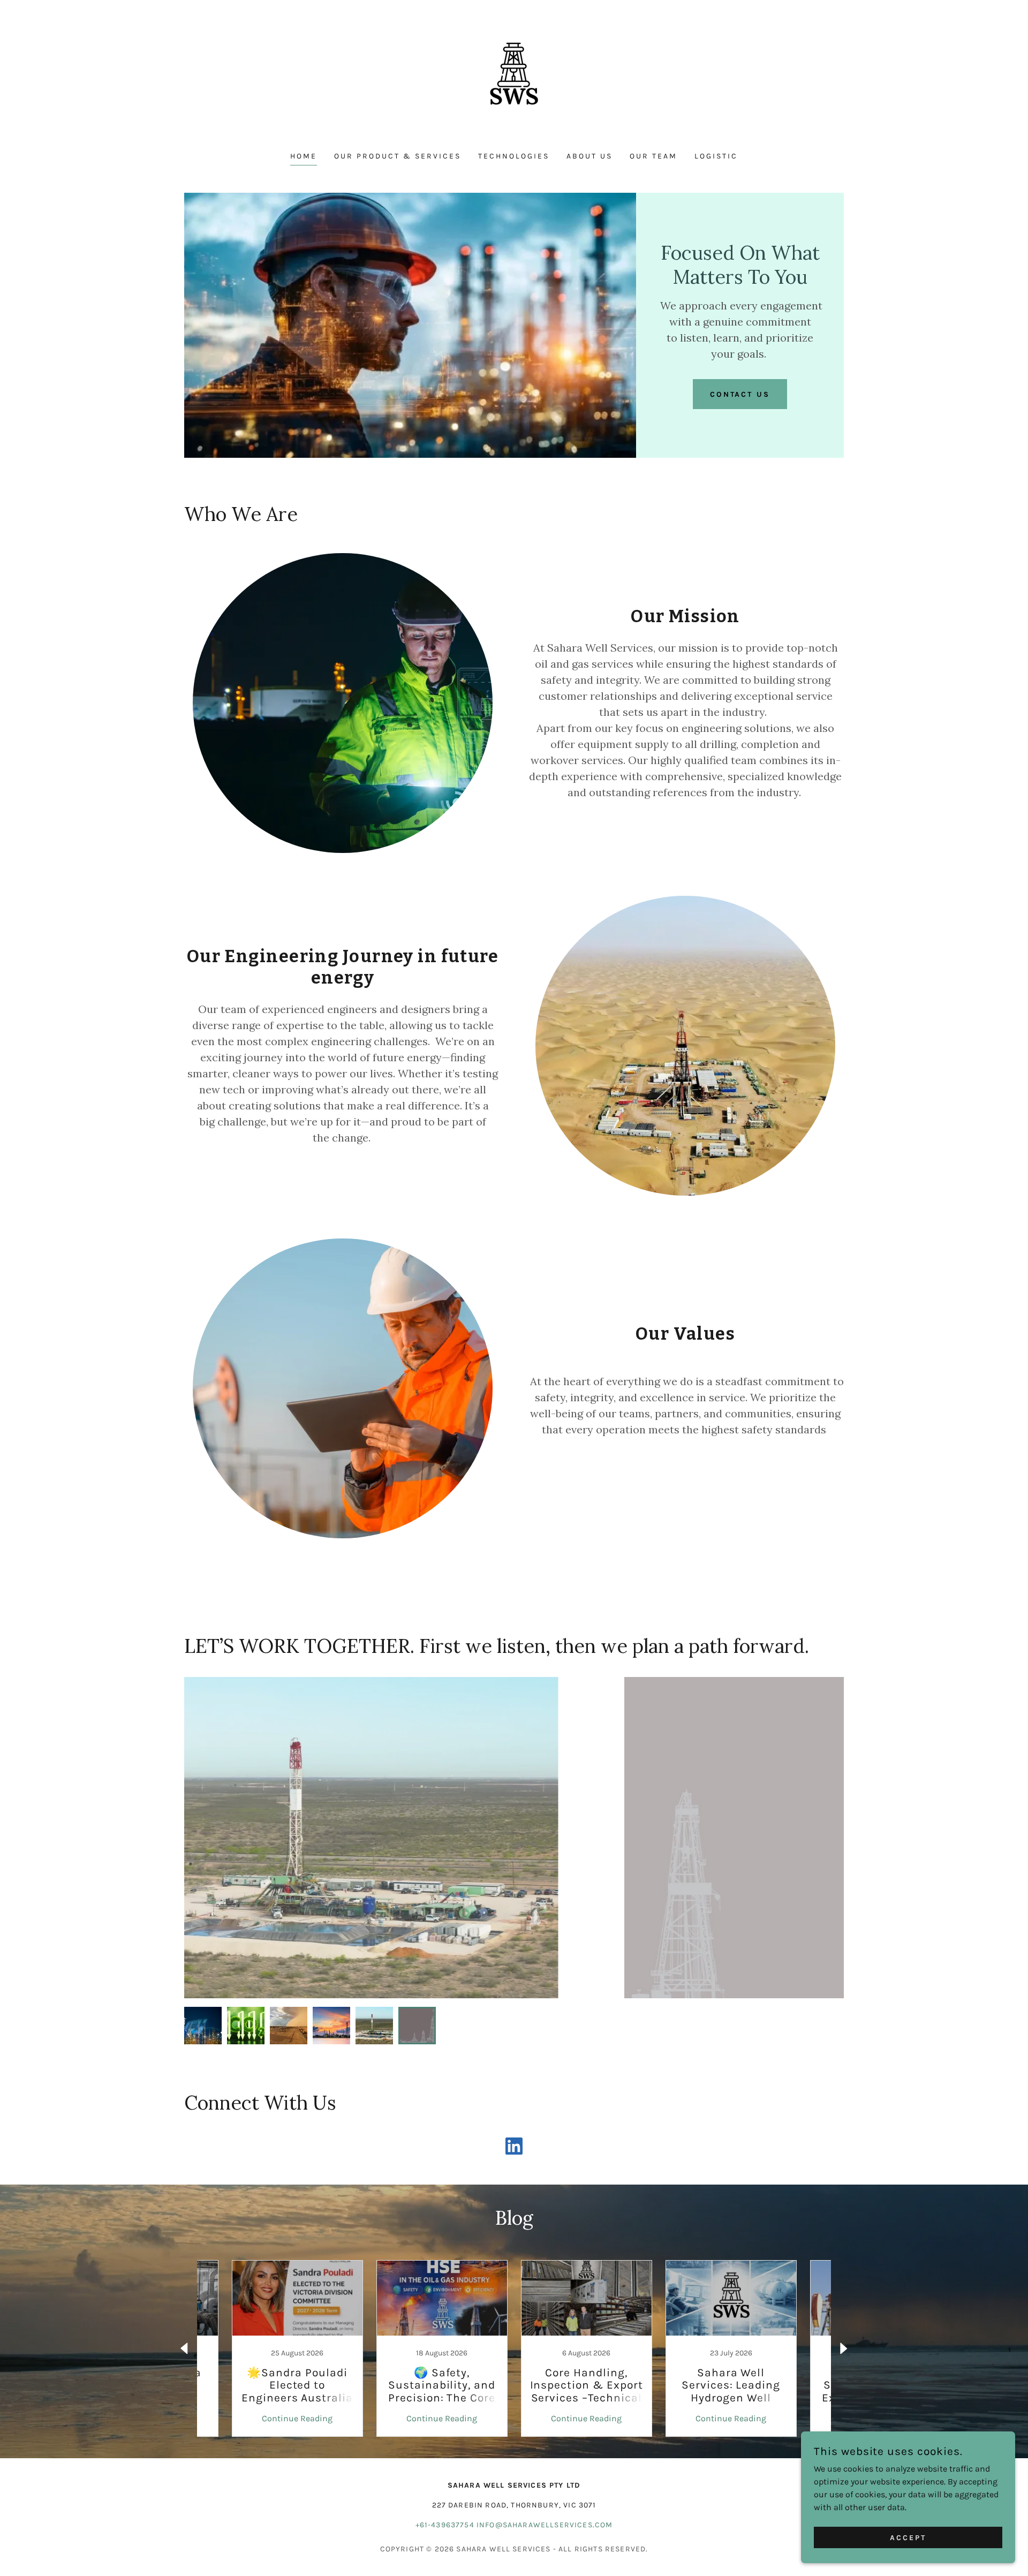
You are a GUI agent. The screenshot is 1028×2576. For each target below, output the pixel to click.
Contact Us (740, 394)
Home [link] (304, 156)
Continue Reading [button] (297, 2418)
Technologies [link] (514, 156)
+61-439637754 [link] (445, 2525)
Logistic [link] (716, 156)
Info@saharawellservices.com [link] (545, 2525)
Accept (908, 2538)
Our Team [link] (653, 156)
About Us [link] (589, 156)
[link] (514, 83)
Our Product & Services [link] (398, 156)
